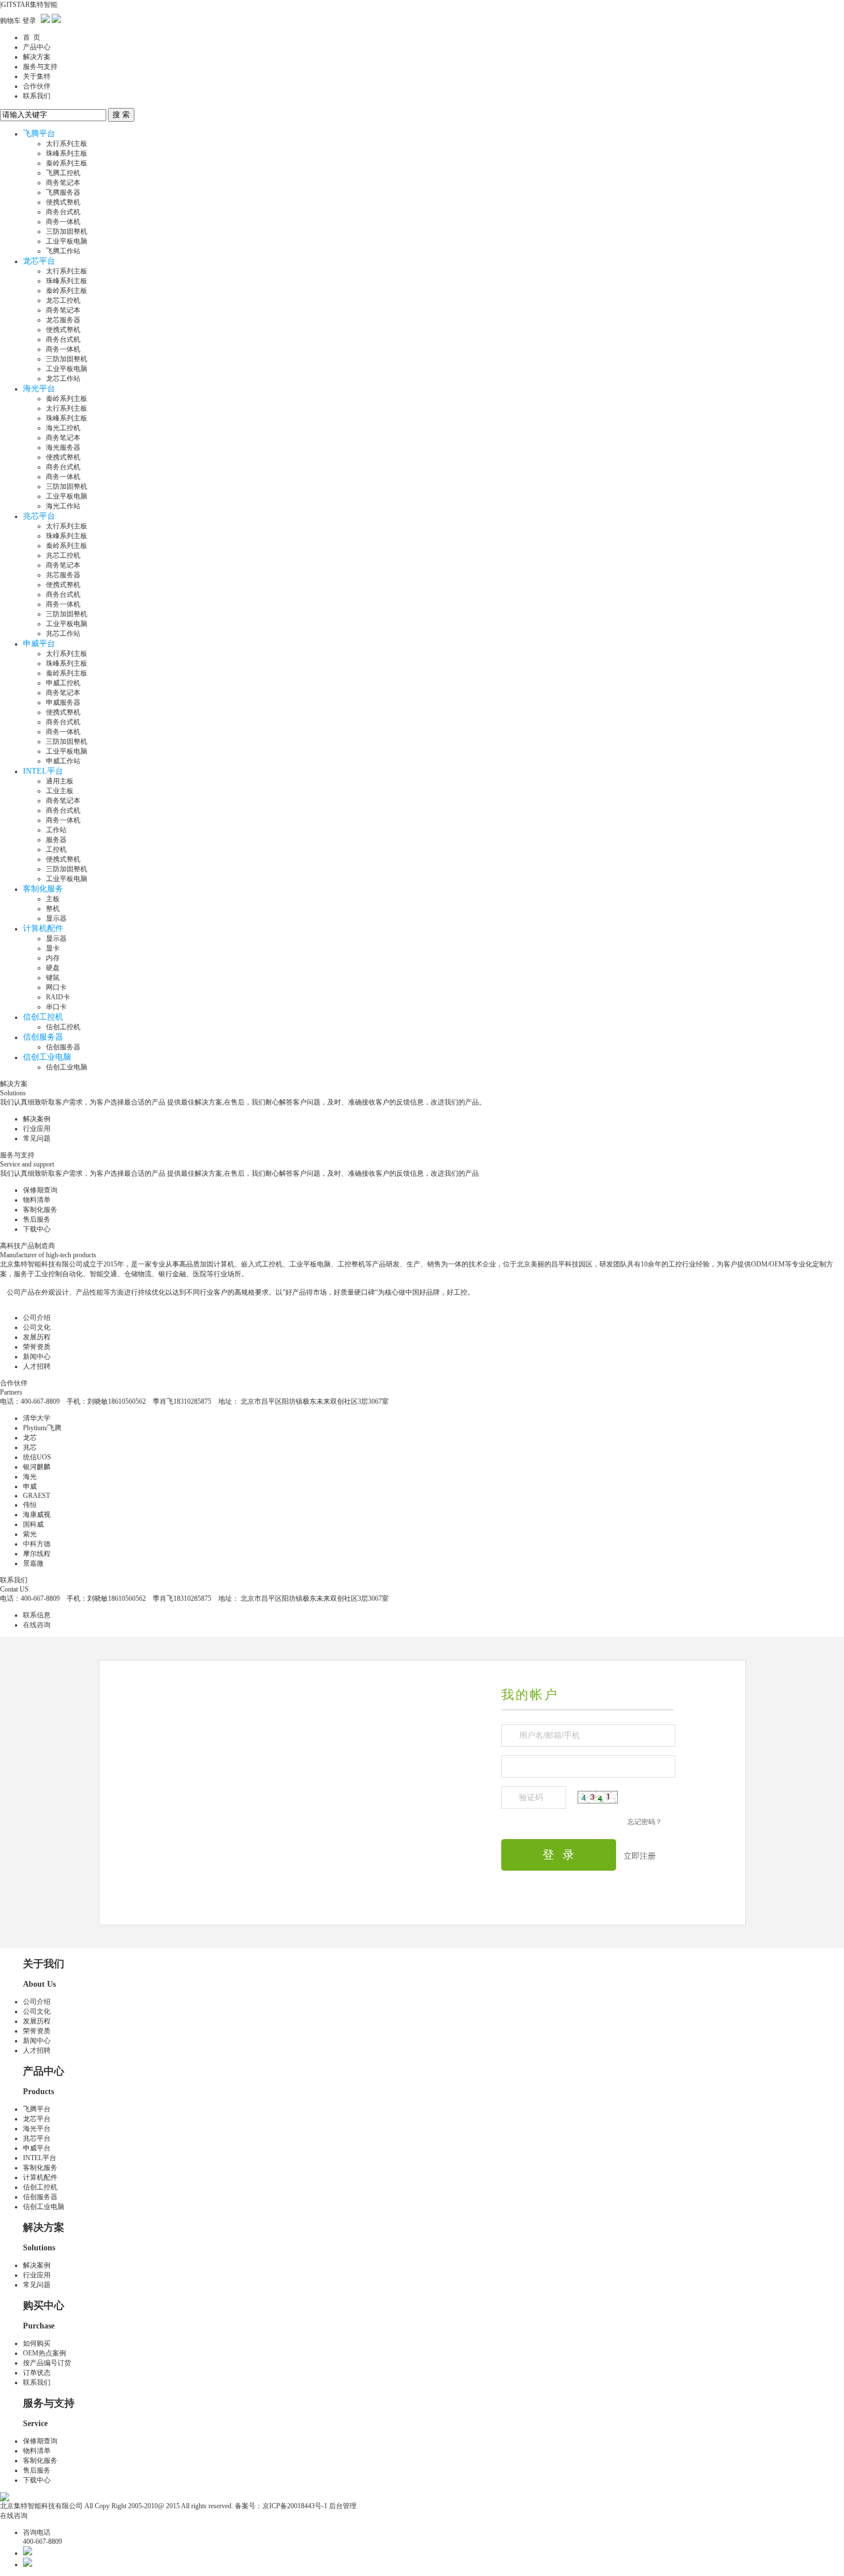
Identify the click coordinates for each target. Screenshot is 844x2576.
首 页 (32, 37)
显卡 (53, 948)
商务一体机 (63, 222)
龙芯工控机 (63, 300)
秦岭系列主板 (67, 163)
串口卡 (56, 1007)
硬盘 (53, 968)
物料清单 (37, 1200)
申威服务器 (63, 702)
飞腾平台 (39, 134)
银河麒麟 (37, 1467)
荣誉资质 (37, 1347)
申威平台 (39, 644)
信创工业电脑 (47, 1057)
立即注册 (640, 1856)
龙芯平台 (39, 261)
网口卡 (56, 987)
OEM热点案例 (44, 2353)
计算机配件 (43, 928)
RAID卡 (58, 997)
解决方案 (37, 57)
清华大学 (37, 1418)
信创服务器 (43, 1037)
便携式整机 (63, 202)
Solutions (13, 1093)
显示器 (56, 918)
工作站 (56, 830)
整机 (53, 909)
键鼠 (53, 978)
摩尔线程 (37, 1554)
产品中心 (37, 47)
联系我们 (37, 96)
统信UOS (37, 1457)
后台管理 (343, 2506)
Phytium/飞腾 (42, 1428)
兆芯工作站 (63, 634)
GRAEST (36, 1496)
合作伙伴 (37, 86)
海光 (30, 1477)
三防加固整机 (67, 231)
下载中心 (37, 1229)
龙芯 (30, 1438)
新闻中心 (37, 1357)
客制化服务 (43, 889)
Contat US (14, 1589)
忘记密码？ (645, 1822)
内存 (53, 958)
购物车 (10, 21)
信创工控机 (43, 1017)
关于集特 (37, 76)
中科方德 (37, 1544)
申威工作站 (63, 761)
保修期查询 (40, 1190)
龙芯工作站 (63, 379)
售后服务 (37, 1219)
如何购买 (37, 2343)
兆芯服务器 (63, 575)
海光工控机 (63, 428)
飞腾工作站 (63, 251)
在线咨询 (37, 1625)
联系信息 (37, 1615)
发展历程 (37, 1337)
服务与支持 (40, 67)
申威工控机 (63, 683)
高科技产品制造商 (28, 1246)
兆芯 (30, 1447)
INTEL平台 (43, 771)
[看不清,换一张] (598, 1797)
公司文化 (37, 1327)
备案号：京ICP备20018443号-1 (281, 2506)
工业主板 (60, 791)
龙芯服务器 (63, 320)
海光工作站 (63, 506)
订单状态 (37, 2373)
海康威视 (37, 1515)
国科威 (33, 1524)
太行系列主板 (67, 144)
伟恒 (30, 1505)
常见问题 (37, 1138)
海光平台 (39, 389)
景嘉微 (33, 1563)
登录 (29, 21)
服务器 (56, 840)
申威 (30, 1486)
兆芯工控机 (63, 555)
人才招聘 (37, 1366)
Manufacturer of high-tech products (48, 1255)
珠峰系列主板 (67, 153)
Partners (11, 1392)
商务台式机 (63, 212)
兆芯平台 (39, 516)
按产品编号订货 (47, 2363)
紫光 (30, 1534)
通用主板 (60, 781)
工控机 (56, 849)
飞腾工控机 (63, 173)
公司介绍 (37, 1318)
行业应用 (37, 1129)
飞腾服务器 (63, 192)
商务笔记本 (63, 183)
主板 (53, 899)
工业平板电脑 (67, 241)
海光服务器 (63, 447)
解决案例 (37, 1119)
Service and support (27, 1164)
